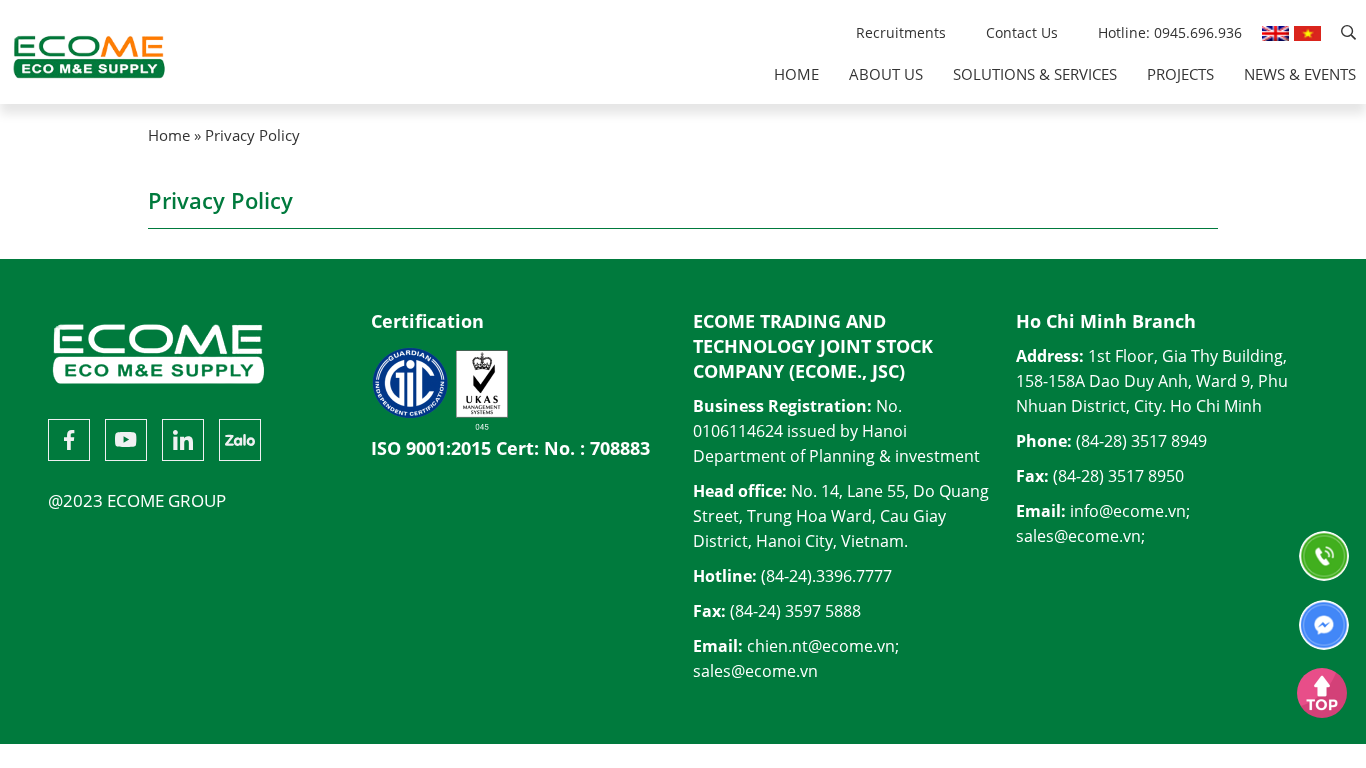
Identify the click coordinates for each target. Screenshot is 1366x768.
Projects (1180, 74)
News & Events (1300, 74)
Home (796, 74)
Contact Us (1022, 32)
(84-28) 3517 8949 (1141, 441)
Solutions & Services (1035, 74)
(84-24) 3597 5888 (795, 611)
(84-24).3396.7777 (826, 576)
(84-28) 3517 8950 (1118, 476)
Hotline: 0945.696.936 (1170, 32)
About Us (886, 74)
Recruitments (901, 32)
